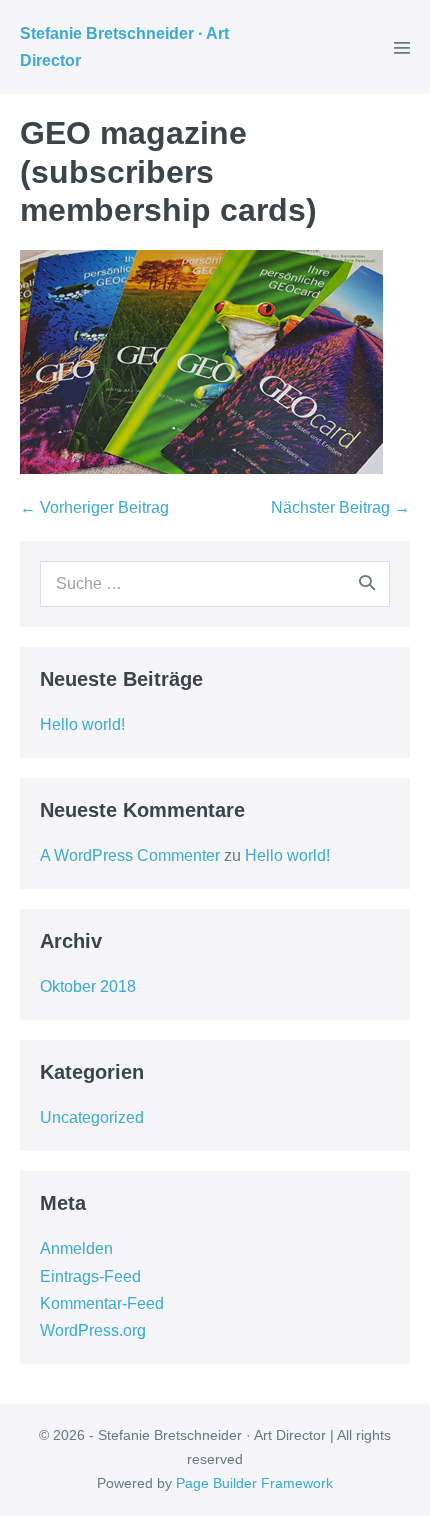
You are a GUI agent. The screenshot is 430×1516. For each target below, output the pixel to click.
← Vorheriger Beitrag (94, 507)
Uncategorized (92, 1117)
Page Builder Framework (254, 1483)
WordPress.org (93, 1330)
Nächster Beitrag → (340, 507)
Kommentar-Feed (102, 1303)
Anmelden (76, 1248)
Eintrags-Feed (90, 1276)
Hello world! (82, 724)
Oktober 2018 (88, 986)
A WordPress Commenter (130, 855)
